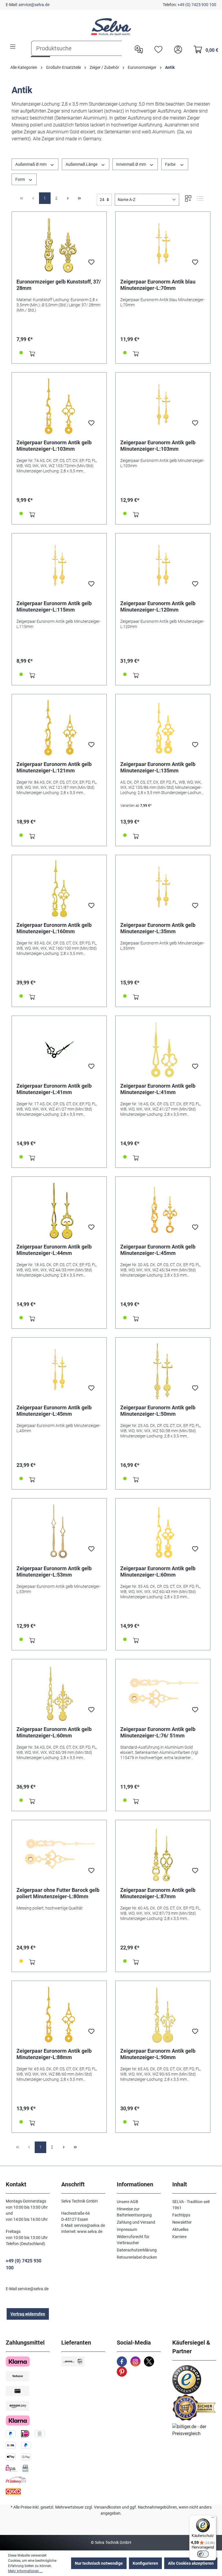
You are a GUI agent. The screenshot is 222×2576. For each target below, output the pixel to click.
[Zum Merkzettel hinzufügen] (91, 264)
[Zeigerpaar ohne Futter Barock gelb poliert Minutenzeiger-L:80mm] (59, 1854)
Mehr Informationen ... (25, 2571)
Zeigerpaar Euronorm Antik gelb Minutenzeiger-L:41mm (54, 1089)
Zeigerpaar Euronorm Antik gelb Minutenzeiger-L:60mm (158, 1571)
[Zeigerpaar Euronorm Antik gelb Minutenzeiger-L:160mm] (59, 889)
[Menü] (13, 47)
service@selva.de (34, 5)
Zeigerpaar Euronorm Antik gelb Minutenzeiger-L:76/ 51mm (158, 1732)
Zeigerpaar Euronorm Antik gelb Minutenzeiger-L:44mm (54, 1250)
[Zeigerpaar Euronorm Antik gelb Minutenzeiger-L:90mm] (163, 2015)
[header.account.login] (177, 49)
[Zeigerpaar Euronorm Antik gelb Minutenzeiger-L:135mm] (163, 728)
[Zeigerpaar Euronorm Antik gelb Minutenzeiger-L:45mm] (163, 1210)
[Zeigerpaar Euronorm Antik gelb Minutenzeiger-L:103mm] (59, 406)
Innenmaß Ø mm (132, 164)
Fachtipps (181, 2215)
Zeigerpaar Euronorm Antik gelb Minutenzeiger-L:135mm (158, 767)
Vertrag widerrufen (28, 2314)
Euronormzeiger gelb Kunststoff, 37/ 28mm (59, 285)
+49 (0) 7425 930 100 (197, 5)
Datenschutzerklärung (137, 2250)
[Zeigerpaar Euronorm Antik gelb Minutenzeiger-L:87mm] (163, 1854)
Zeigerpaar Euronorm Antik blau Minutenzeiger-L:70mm (158, 285)
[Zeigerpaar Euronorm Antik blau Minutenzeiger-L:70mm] (163, 245)
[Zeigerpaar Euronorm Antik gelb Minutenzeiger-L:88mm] (59, 2015)
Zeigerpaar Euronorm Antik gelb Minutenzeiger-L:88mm (54, 2054)
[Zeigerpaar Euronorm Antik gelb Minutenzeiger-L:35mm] (163, 889)
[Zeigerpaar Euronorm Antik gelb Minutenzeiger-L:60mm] (163, 1532)
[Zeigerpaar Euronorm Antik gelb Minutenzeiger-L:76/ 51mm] (163, 1693)
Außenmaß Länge (82, 164)
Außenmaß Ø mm (31, 164)
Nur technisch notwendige (99, 2563)
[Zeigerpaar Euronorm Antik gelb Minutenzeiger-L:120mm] (163, 567)
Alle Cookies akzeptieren (191, 2563)
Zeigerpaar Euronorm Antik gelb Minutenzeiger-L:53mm (54, 1571)
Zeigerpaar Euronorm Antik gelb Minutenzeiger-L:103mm (54, 446)
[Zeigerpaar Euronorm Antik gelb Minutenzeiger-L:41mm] (59, 1049)
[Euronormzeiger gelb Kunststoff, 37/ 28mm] (59, 245)
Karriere (179, 2237)
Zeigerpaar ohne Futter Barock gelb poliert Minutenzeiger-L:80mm (58, 1893)
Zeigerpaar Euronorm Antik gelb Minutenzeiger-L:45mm (158, 1250)
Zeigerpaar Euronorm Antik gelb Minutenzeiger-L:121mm (54, 767)
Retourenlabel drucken (137, 2257)
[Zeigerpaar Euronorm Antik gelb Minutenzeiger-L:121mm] (59, 728)
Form (21, 179)
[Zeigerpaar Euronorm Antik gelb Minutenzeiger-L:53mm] (59, 1532)
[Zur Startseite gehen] (111, 27)
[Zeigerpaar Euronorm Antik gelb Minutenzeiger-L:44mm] (59, 1210)
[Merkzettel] (157, 49)
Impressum (127, 2229)
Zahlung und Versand (136, 2222)
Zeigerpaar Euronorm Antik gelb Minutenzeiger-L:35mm (158, 928)
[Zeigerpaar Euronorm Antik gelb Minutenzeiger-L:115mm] (59, 567)
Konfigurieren (145, 2563)
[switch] (203, 2554)
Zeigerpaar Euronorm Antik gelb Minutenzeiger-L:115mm (54, 606)
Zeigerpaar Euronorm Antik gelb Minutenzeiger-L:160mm (54, 928)
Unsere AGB (127, 2202)
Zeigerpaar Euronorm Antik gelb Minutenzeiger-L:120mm (158, 606)
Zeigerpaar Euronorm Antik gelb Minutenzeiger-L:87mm (158, 1893)
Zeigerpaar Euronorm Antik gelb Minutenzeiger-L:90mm (158, 2054)
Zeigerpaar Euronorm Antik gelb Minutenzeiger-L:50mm (158, 1411)
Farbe (171, 164)
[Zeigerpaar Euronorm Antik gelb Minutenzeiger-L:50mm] (163, 1371)
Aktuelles (180, 2229)
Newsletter (182, 2222)
